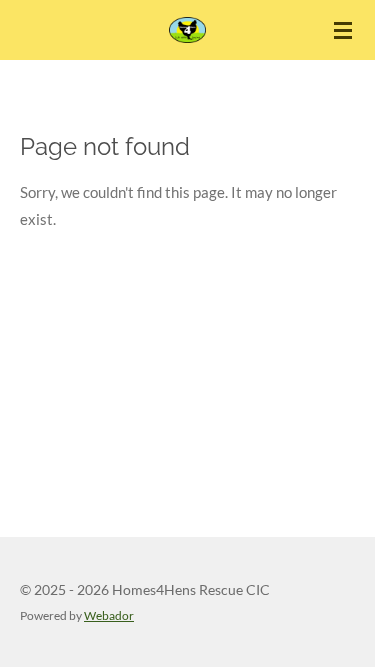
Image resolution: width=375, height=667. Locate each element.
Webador (109, 615)
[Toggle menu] (343, 30)
